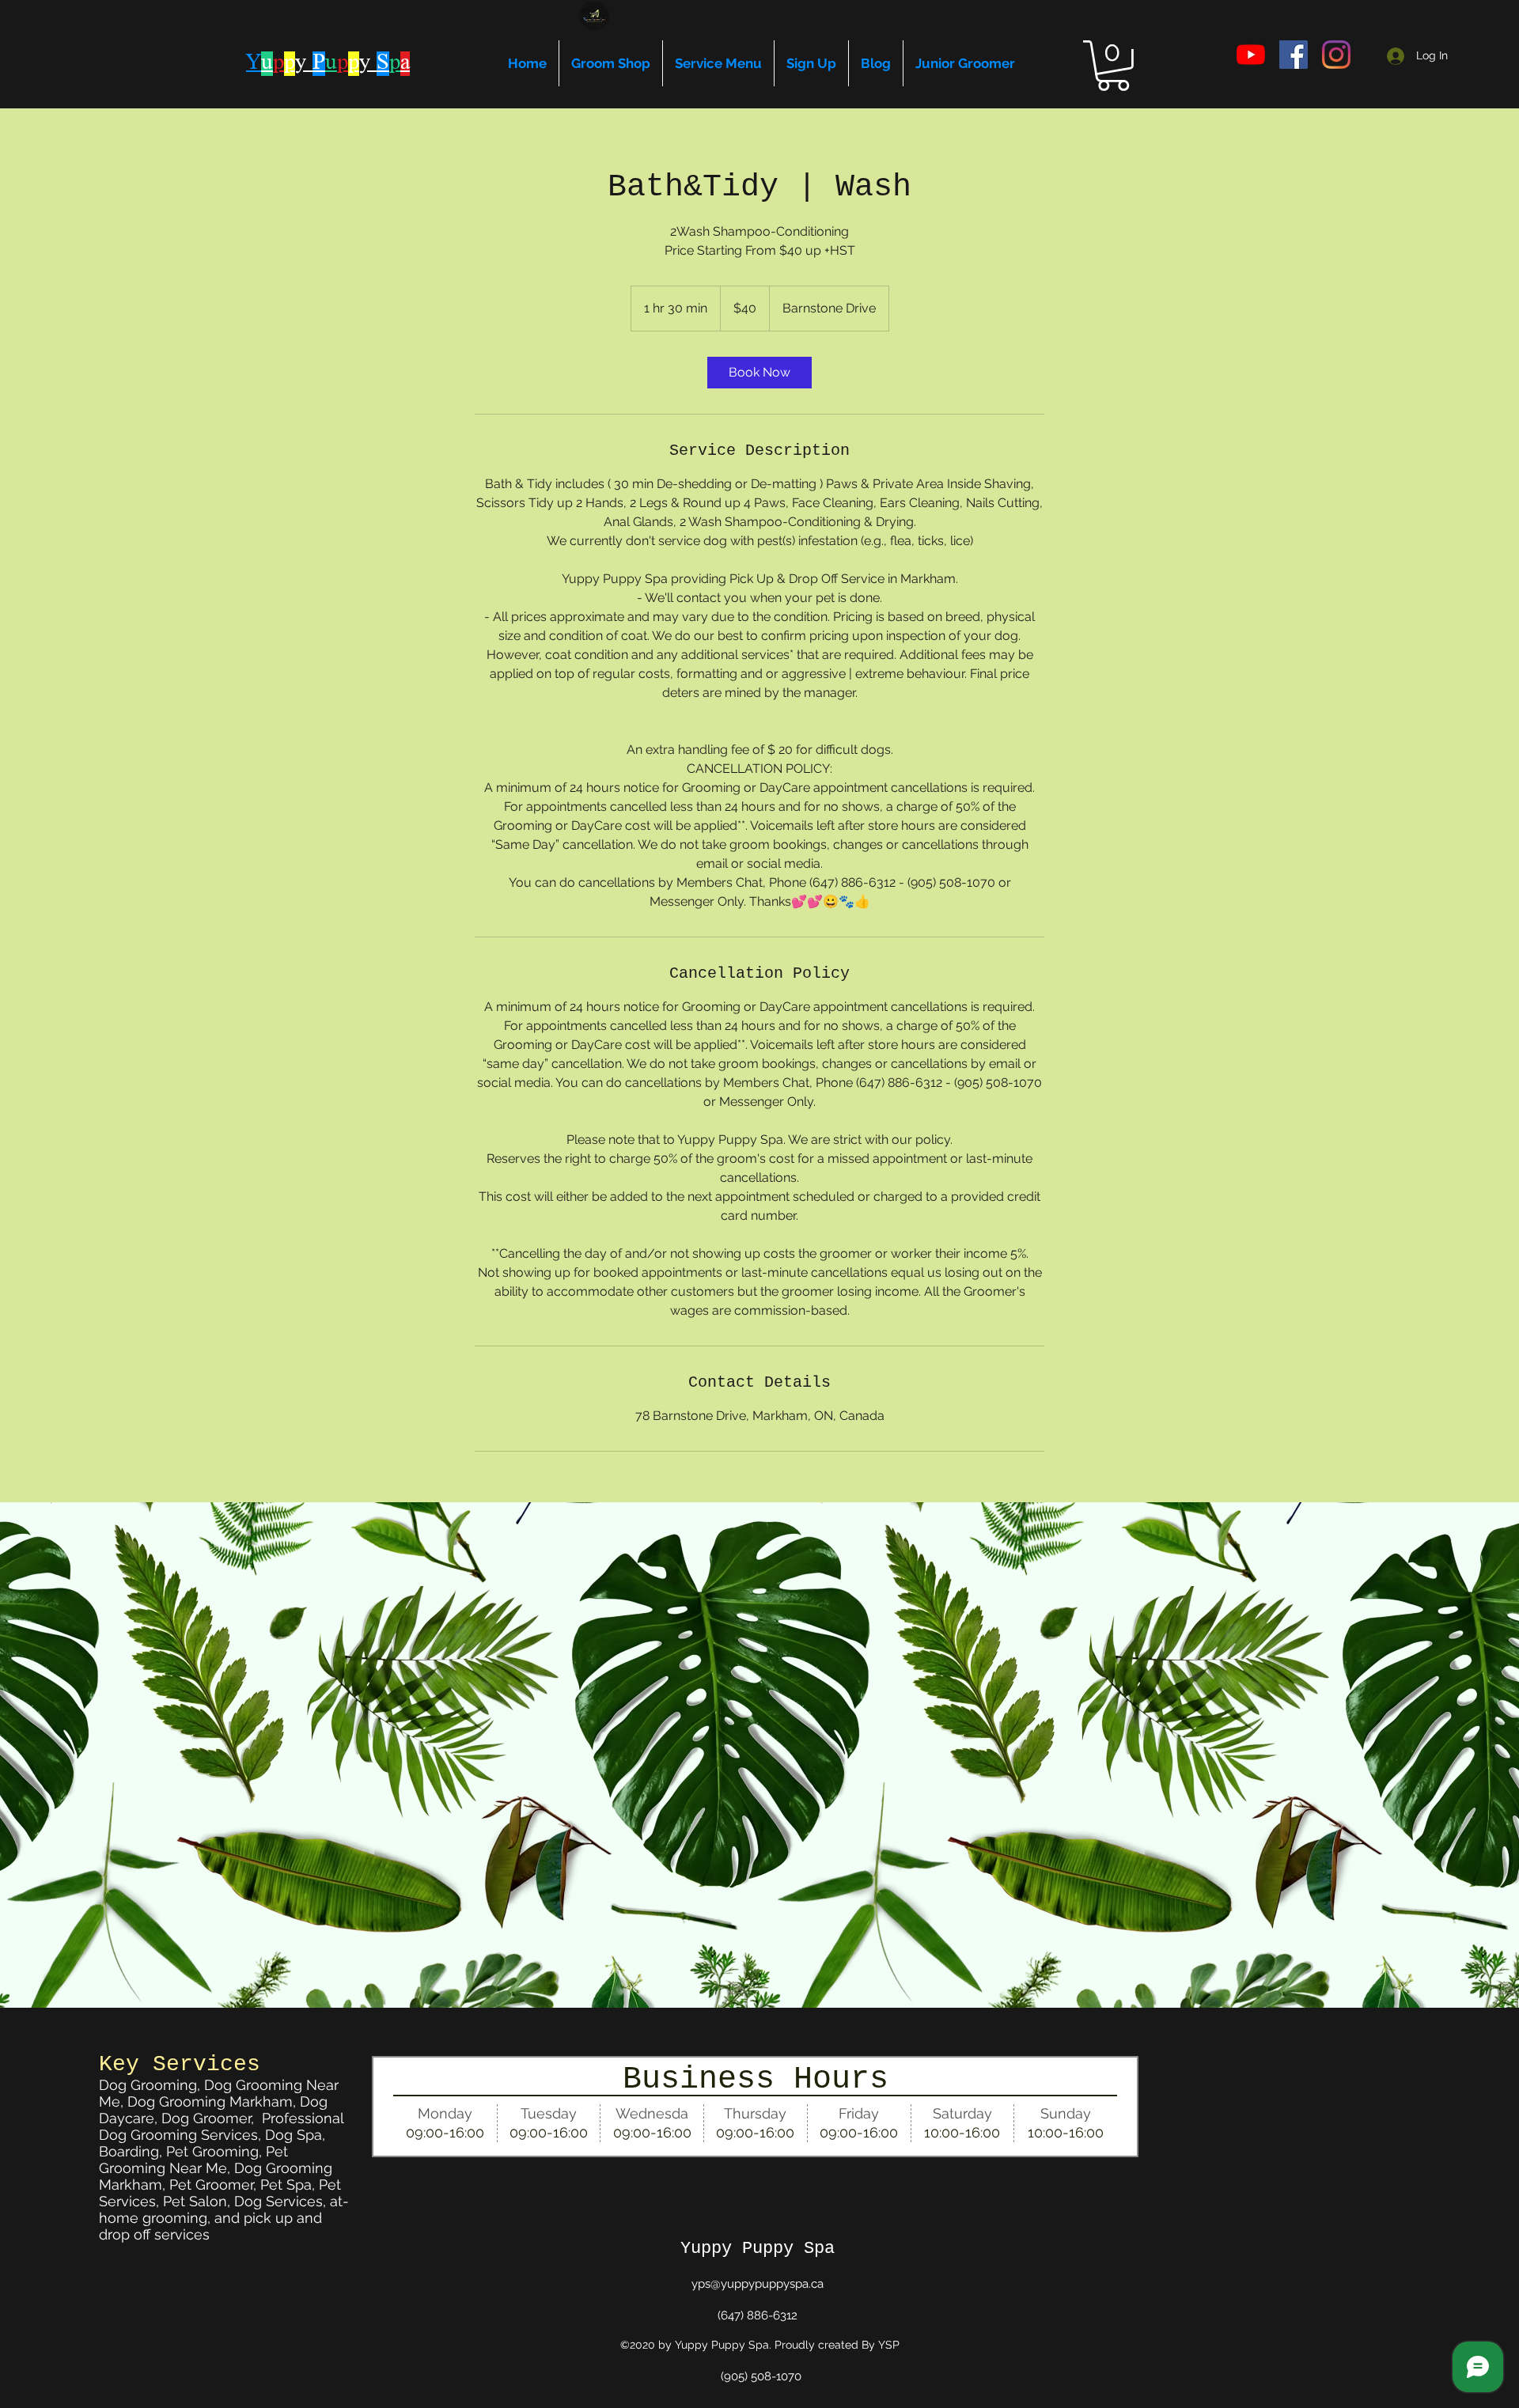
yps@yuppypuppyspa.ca (758, 2284)
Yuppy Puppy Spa (758, 2249)
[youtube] (1251, 55)
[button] (1113, 66)
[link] (759, 373)
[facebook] (1294, 55)
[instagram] (1336, 55)
